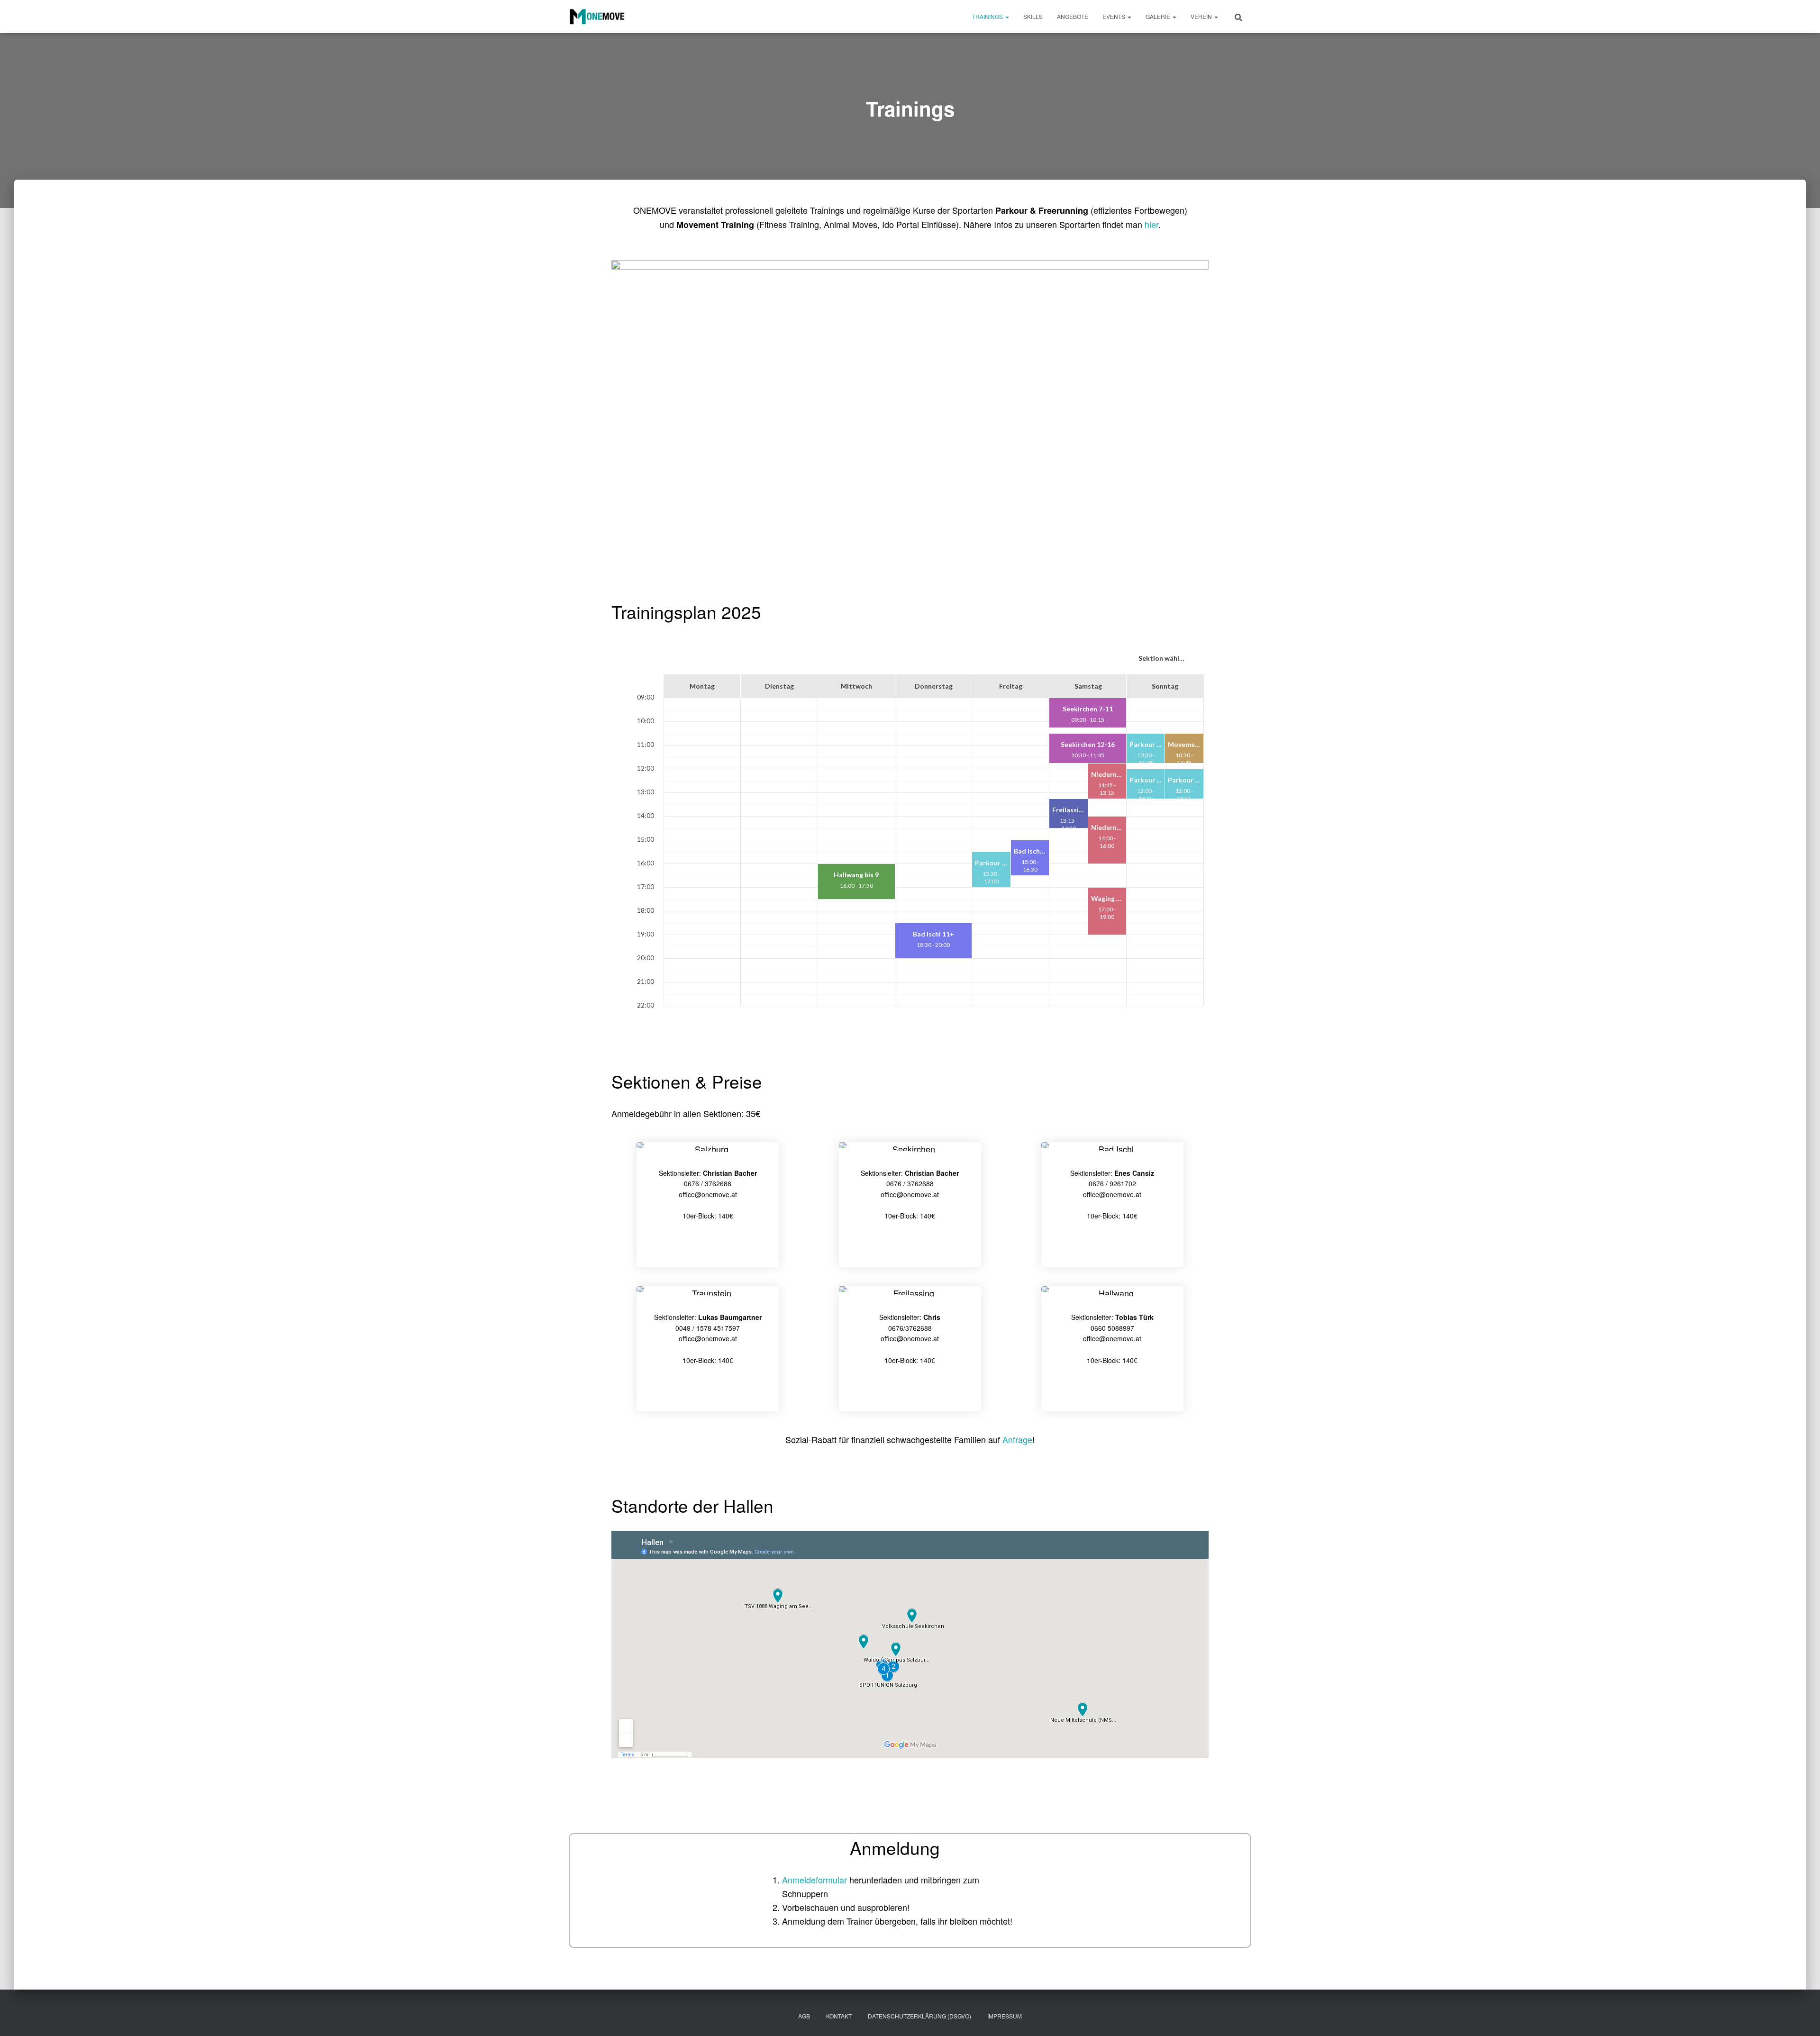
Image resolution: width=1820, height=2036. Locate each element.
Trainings (988, 16)
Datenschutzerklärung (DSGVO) (919, 2016)
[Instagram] (910, 1245)
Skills (1033, 16)
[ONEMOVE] (597, 17)
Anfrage (1017, 1439)
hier (1151, 224)
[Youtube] (708, 1245)
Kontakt (839, 2016)
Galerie (1159, 16)
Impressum (1005, 2016)
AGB (804, 2016)
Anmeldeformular (816, 1880)
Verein (1202, 16)
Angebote (1073, 16)
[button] (1007, 16)
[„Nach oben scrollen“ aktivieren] (1801, 2017)
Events (1115, 16)
